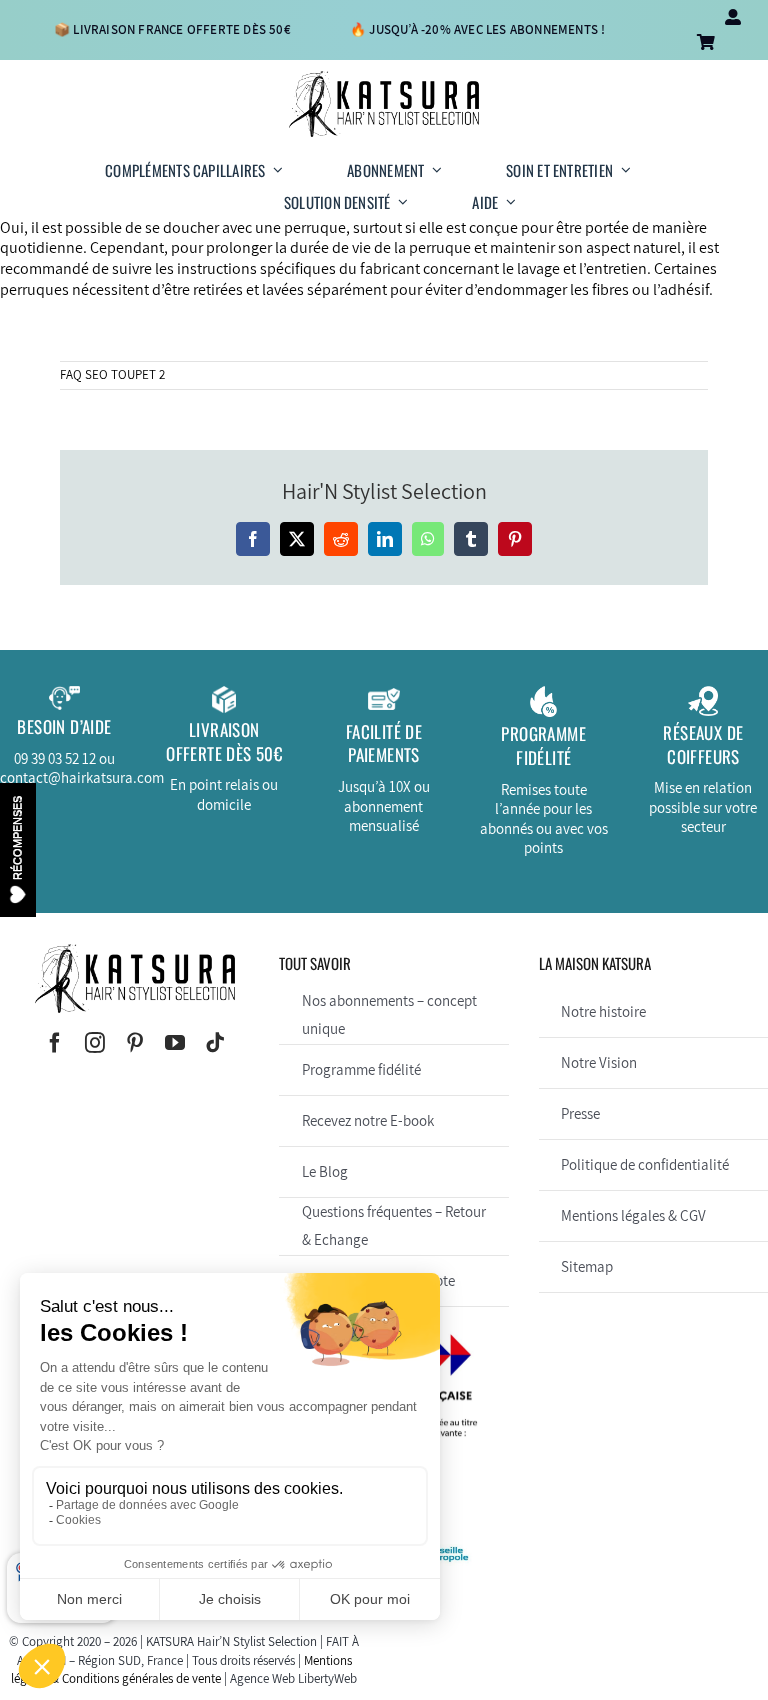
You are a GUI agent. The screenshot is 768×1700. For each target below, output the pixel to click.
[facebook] (55, 1043)
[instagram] (95, 1043)
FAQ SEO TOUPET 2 (112, 374)
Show (18, 850)
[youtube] (175, 1043)
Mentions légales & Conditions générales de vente (181, 1669)
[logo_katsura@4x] (384, 78)
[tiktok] (215, 1043)
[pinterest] (135, 1043)
